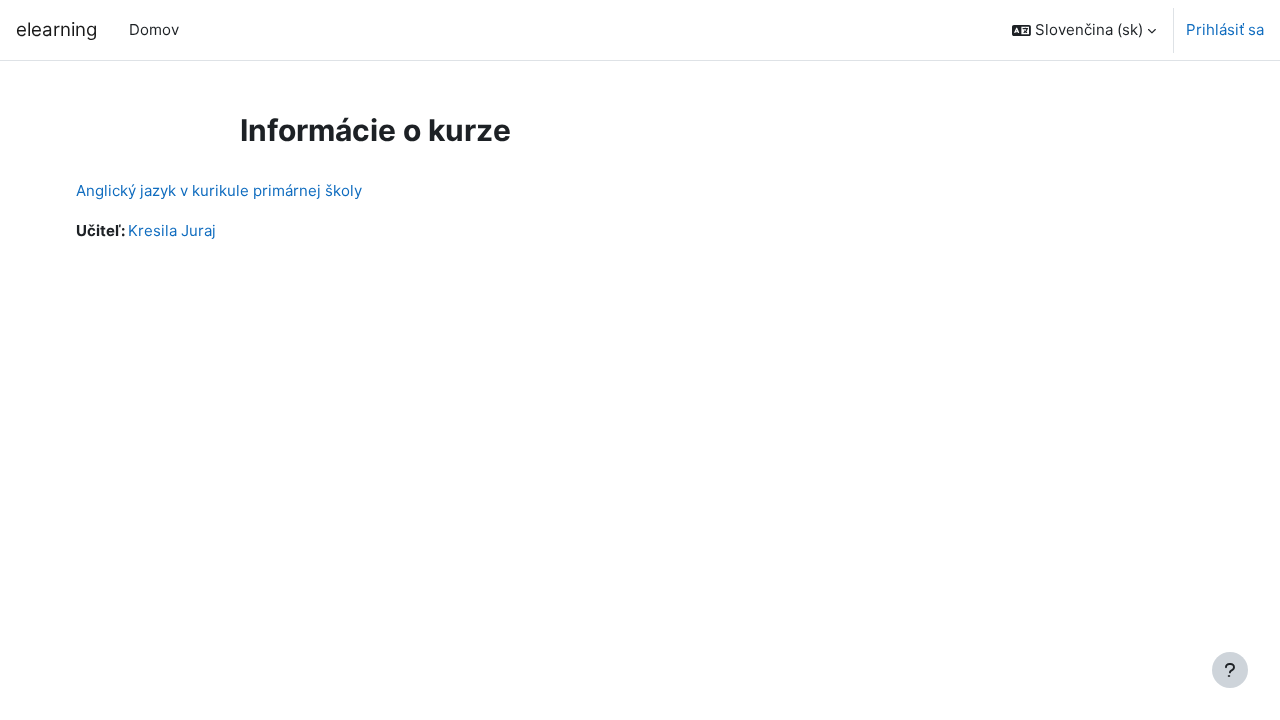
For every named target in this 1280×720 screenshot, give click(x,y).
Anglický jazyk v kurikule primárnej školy (219, 190)
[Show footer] (1230, 670)
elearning (56, 29)
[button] (1084, 30)
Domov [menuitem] (154, 29)
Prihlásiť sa (1225, 29)
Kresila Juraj (172, 230)
